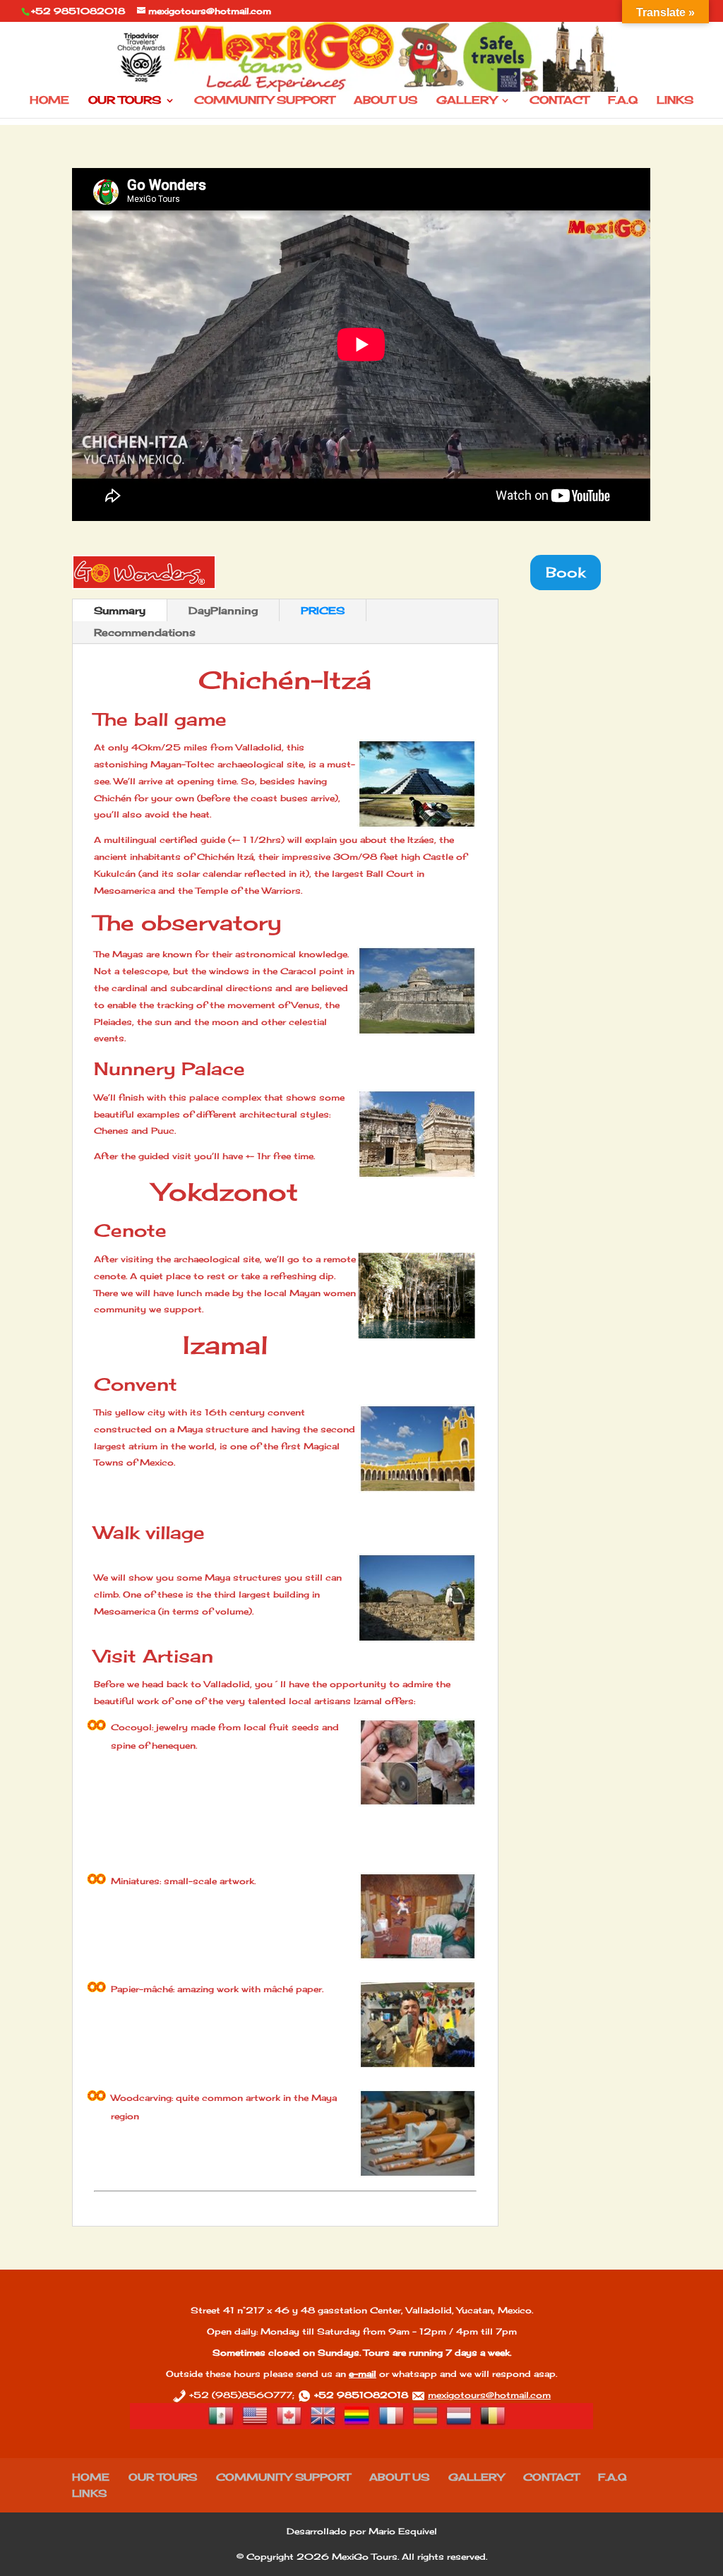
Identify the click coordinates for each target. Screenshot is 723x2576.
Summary (120, 610)
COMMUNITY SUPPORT (264, 101)
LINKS (675, 101)
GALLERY (466, 101)
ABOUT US (386, 101)
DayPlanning (223, 610)
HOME (49, 101)
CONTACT (559, 101)
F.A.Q (623, 101)
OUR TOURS (125, 101)
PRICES (323, 610)
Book (566, 572)
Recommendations (145, 632)
